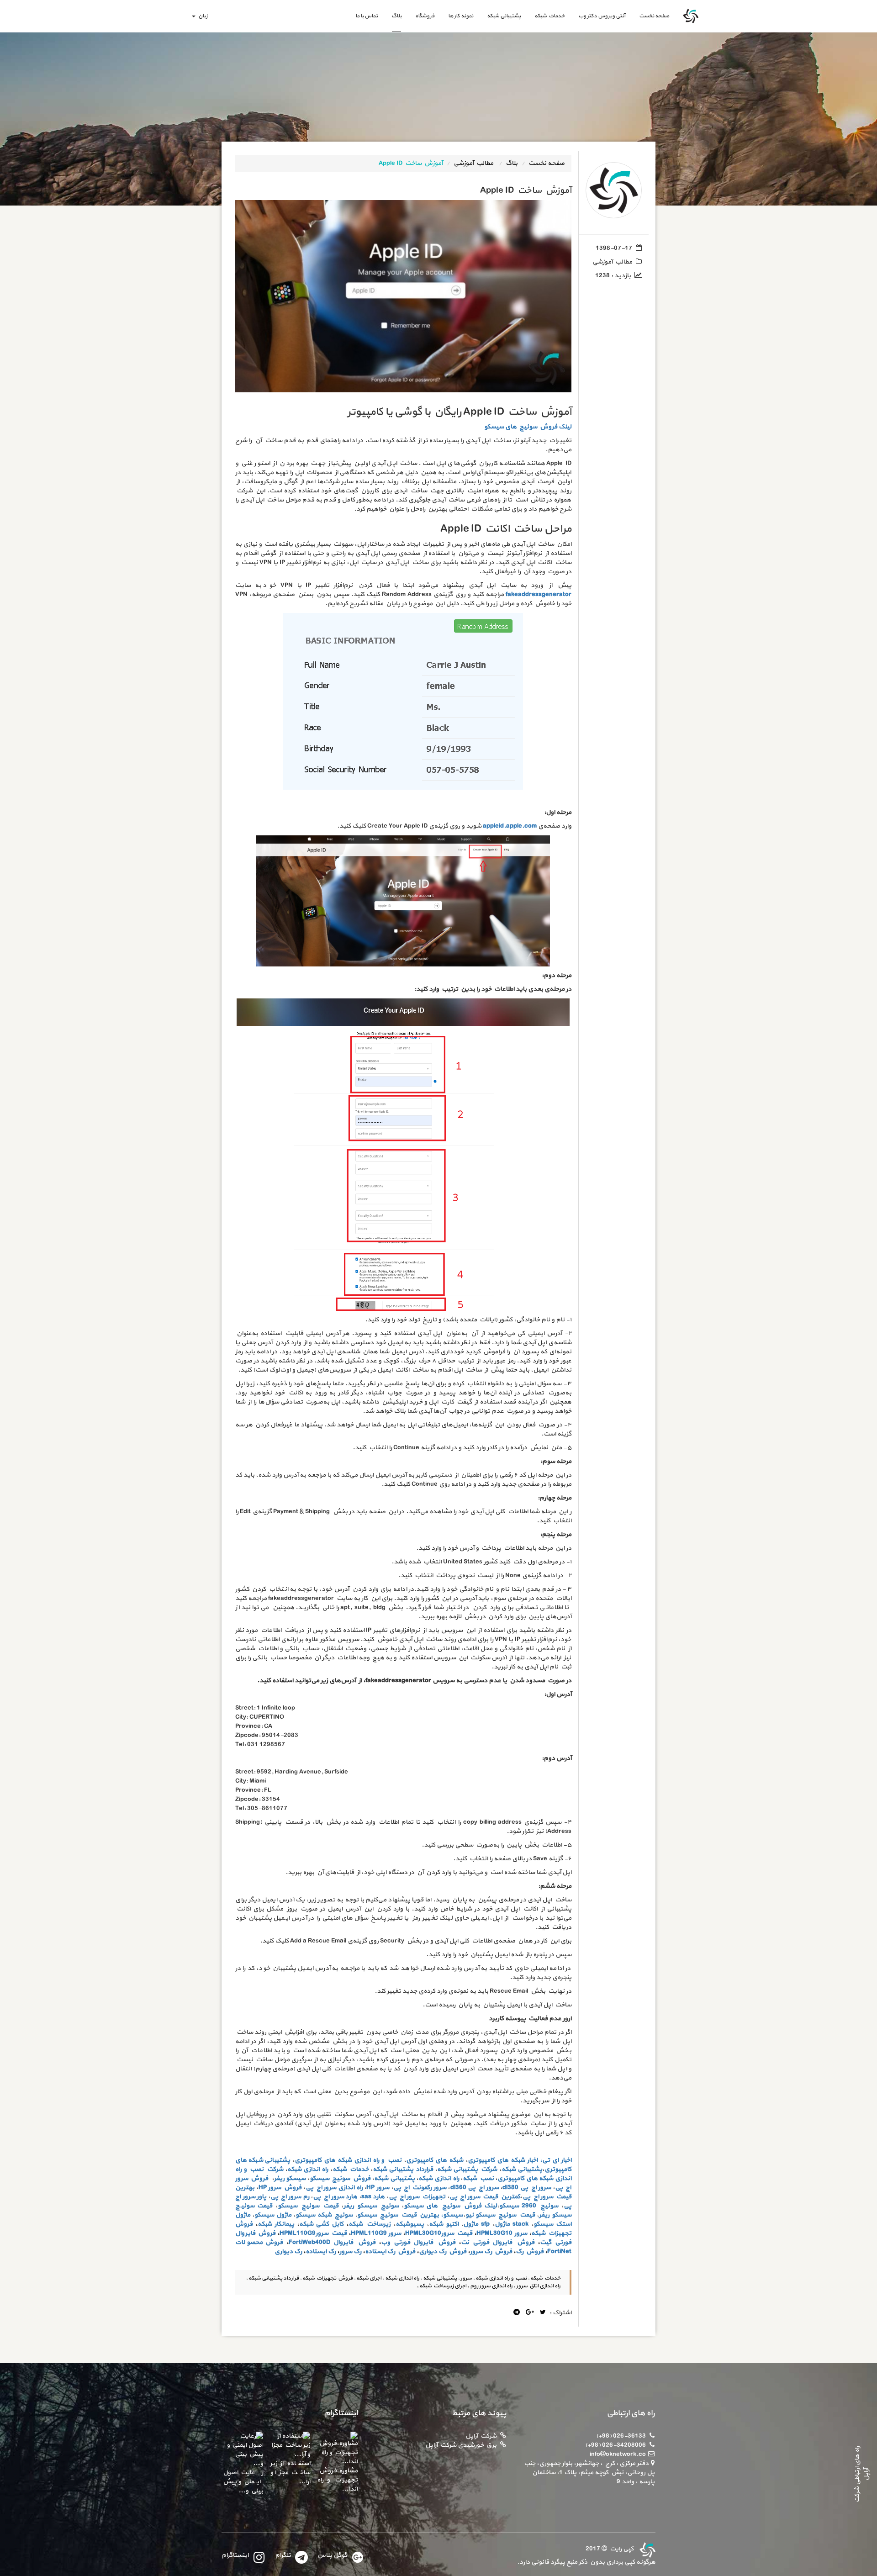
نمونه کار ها (461, 16)
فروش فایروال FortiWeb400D (332, 2242)
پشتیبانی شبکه (504, 16)
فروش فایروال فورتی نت (497, 2242)
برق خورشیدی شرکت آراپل (461, 2445)
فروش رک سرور (491, 2251)
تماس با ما (367, 16)
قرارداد (424, 2169)
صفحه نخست (651, 16)
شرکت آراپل (481, 2436)
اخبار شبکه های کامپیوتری (503, 2160)
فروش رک (530, 2251)
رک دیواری (288, 2251)
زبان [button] (202, 16)
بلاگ (396, 16)
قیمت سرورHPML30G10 (439, 2233)
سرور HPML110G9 (376, 2233)
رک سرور (350, 2251)
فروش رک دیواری (443, 2251)
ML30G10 (499, 2233)
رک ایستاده (321, 2251)
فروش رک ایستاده (390, 2251)
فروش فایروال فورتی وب (418, 2242)
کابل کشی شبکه (322, 2224)
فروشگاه (425, 16)
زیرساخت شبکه (370, 2224)
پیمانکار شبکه (276, 2224)
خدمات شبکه (549, 16)
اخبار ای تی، (556, 2160)
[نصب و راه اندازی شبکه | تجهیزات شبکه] (646, 2549)
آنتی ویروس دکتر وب (602, 16)
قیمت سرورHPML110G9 (313, 2233)
